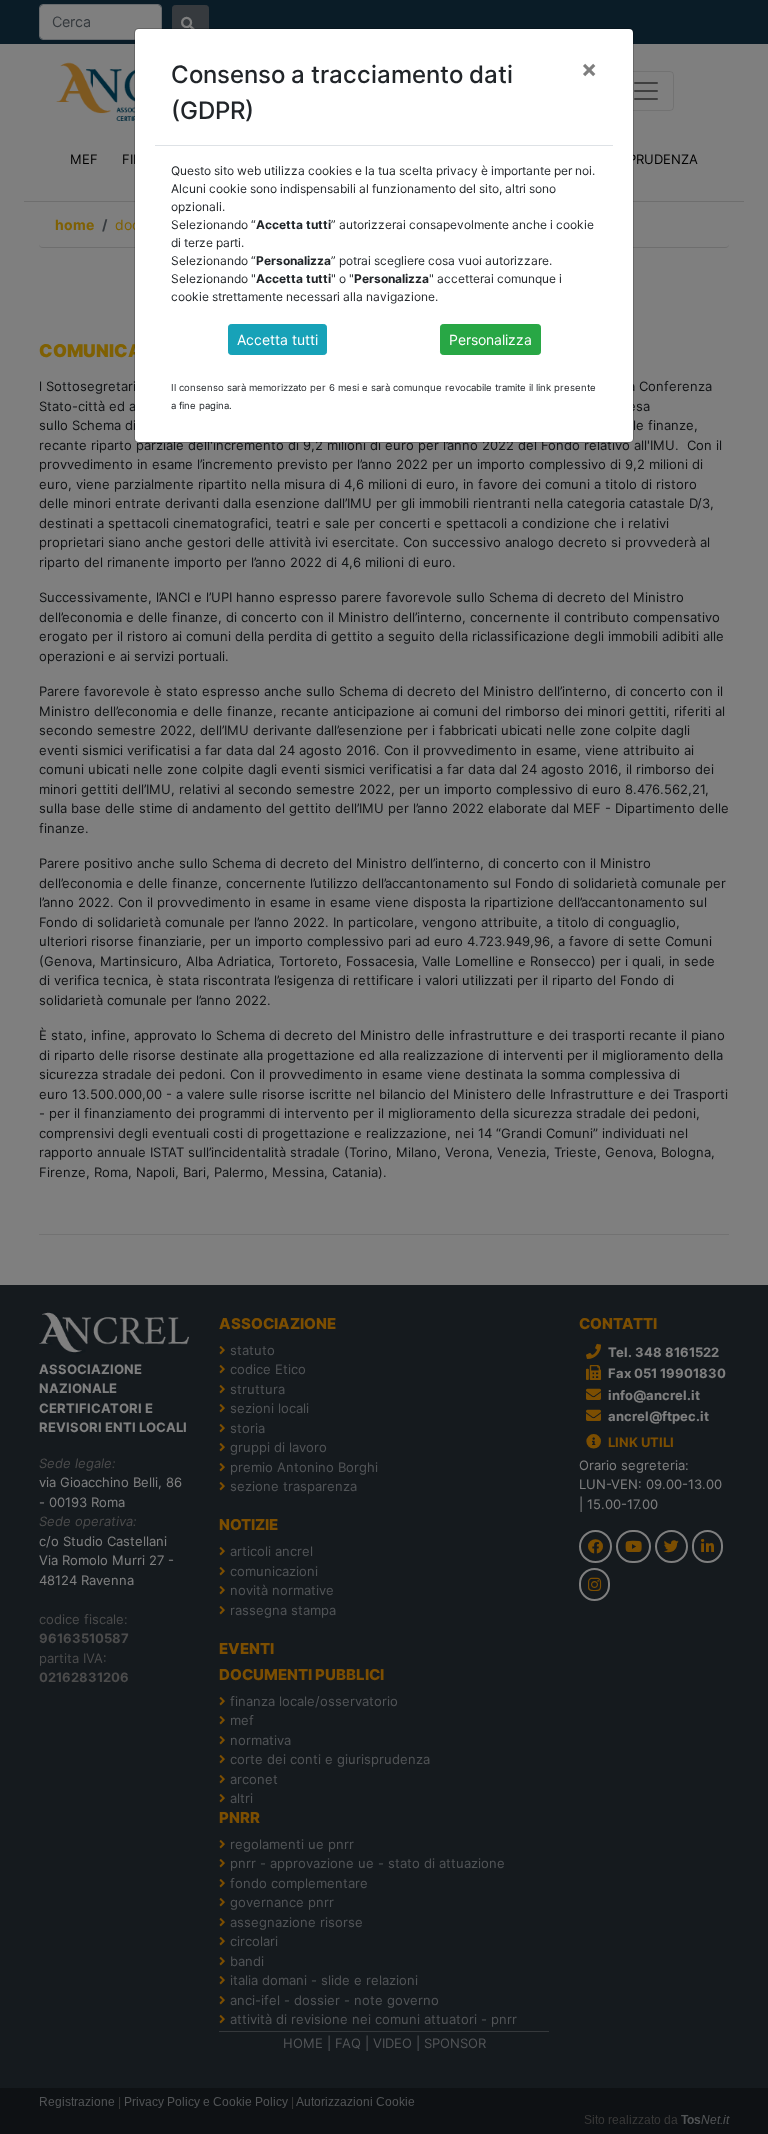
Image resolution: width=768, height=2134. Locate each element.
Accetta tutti (277, 339)
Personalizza (490, 339)
